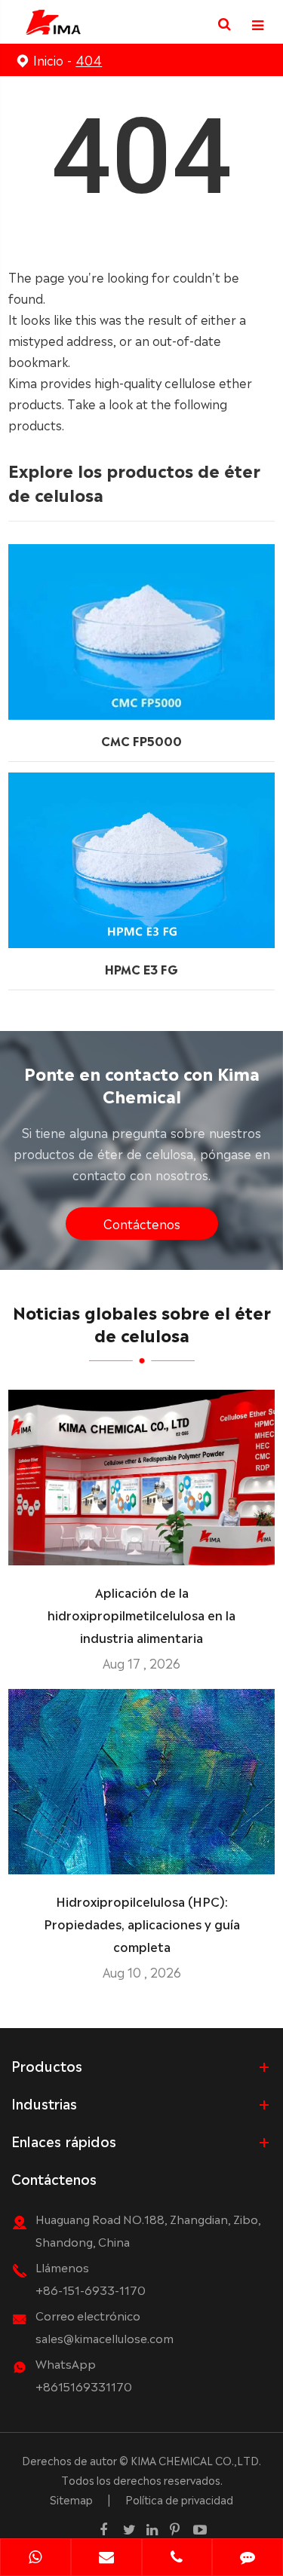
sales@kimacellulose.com (105, 2337)
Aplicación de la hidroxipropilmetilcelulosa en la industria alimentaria (141, 1614)
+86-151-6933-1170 (91, 2289)
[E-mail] (106, 2559)
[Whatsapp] (35, 2559)
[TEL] (177, 2559)
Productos (47, 2065)
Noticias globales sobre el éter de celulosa (142, 1322)
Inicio (48, 60)
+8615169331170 (84, 2386)
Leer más (141, 1548)
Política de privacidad (179, 2499)
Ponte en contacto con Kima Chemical (142, 1083)
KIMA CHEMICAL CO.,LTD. (196, 2460)
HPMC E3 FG (141, 968)
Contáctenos (142, 1223)
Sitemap (71, 2499)
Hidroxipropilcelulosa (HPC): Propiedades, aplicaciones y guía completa (142, 1923)
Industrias (44, 2103)
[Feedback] (248, 2559)
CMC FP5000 (141, 740)
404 (89, 60)
